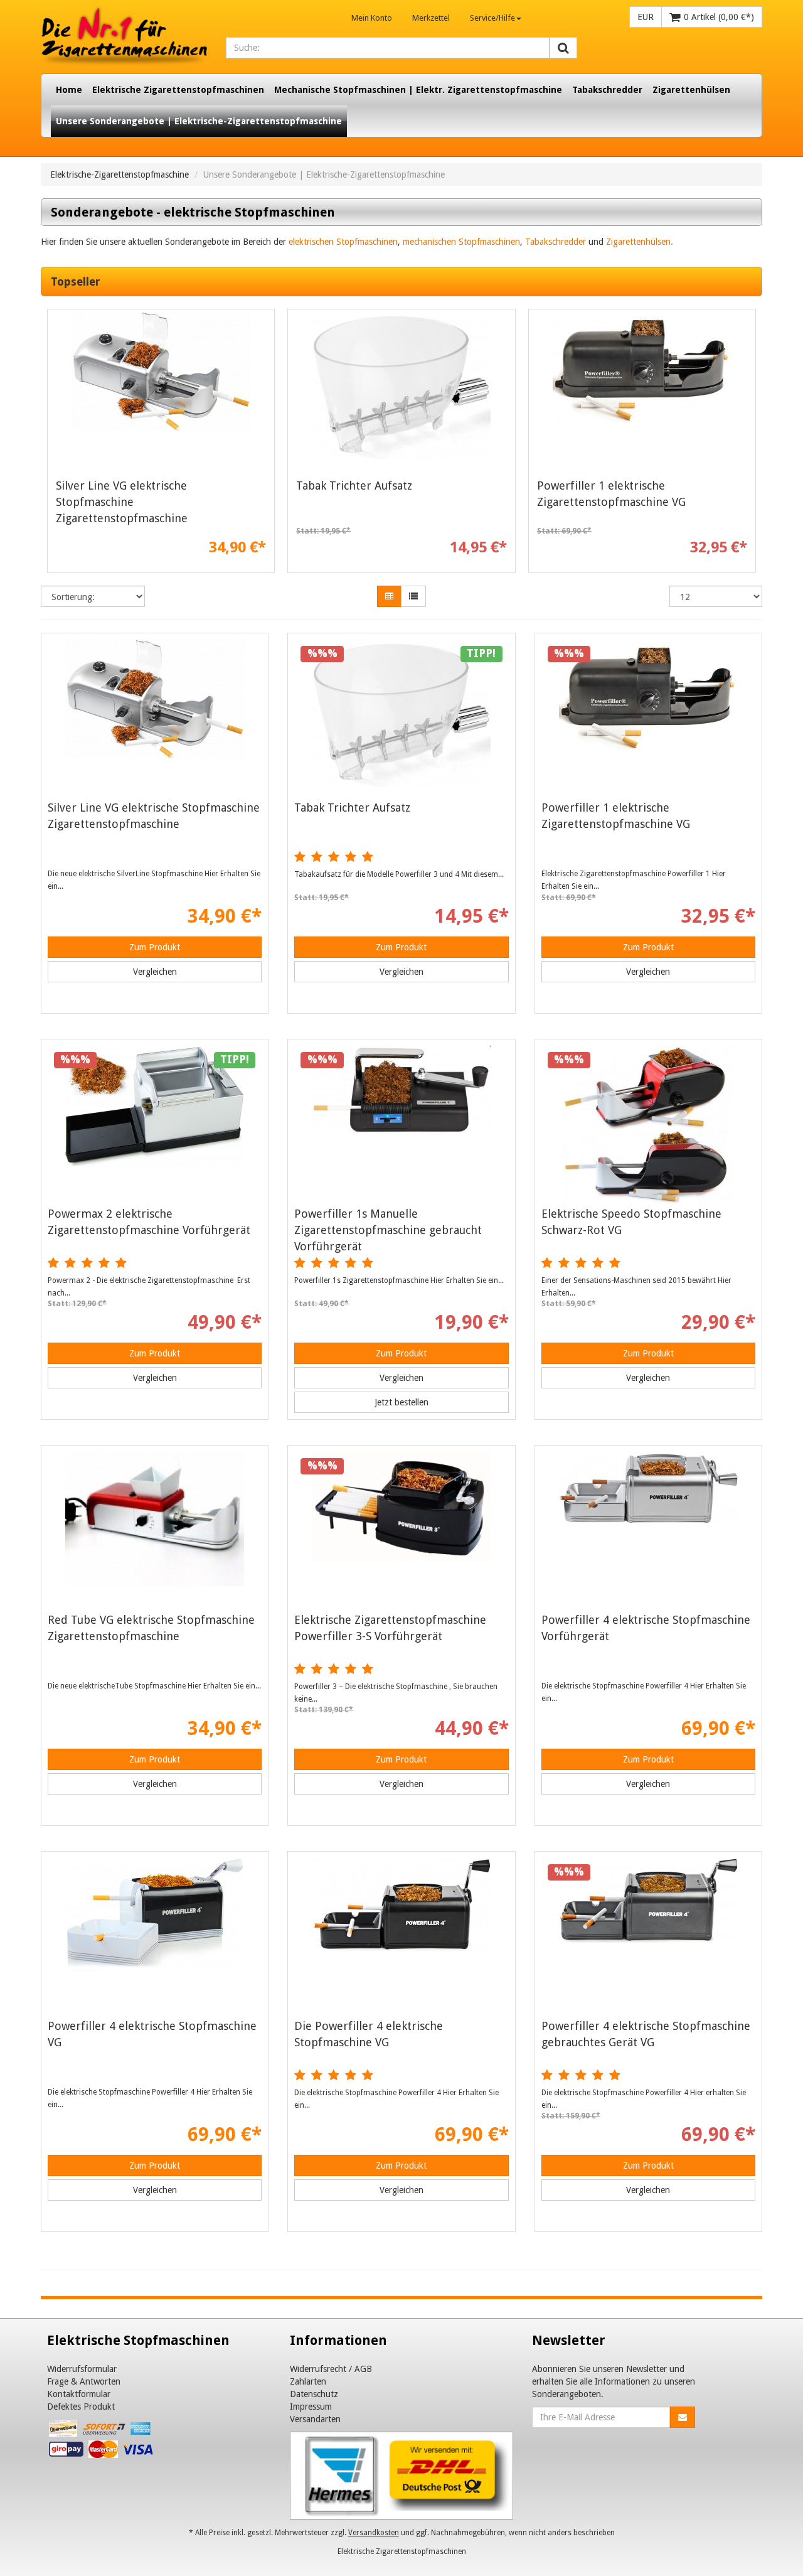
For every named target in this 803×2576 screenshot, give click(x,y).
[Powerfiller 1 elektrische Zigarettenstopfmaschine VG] (642, 392)
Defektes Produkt (81, 2407)
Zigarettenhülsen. (640, 242)
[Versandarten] (402, 2475)
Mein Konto (372, 18)
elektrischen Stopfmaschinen (343, 242)
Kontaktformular (79, 2394)
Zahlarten (308, 2381)
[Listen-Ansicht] (413, 596)
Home (69, 90)
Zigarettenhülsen (691, 90)
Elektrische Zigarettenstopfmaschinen (178, 90)
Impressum (311, 2407)
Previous (50, 444)
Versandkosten (374, 2533)
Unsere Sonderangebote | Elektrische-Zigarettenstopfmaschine (199, 121)
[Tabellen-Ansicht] (389, 596)
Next (753, 444)
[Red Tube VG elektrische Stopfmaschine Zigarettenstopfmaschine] (155, 1532)
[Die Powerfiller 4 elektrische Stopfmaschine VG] (401, 1938)
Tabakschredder (607, 90)
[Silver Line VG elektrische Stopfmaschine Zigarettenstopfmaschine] (161, 392)
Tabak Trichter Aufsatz (354, 486)
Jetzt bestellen (401, 1402)
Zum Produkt (155, 947)
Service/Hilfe (492, 18)
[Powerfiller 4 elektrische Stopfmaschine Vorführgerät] (648, 1532)
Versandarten (315, 2419)
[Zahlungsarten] (102, 2442)
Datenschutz (314, 2394)
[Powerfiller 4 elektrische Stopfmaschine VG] (155, 1938)
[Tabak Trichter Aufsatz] (401, 392)
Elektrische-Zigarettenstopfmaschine (120, 174)
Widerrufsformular (82, 2369)
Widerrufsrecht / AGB (331, 2369)
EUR (646, 17)
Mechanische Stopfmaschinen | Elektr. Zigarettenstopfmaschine (418, 90)
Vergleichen (155, 972)
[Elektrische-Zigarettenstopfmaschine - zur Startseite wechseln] (124, 37)
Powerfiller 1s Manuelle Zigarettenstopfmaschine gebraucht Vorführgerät (388, 1230)
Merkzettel (431, 18)
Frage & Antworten (84, 2381)
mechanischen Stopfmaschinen (461, 242)
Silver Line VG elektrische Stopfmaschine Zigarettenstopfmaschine (122, 502)
